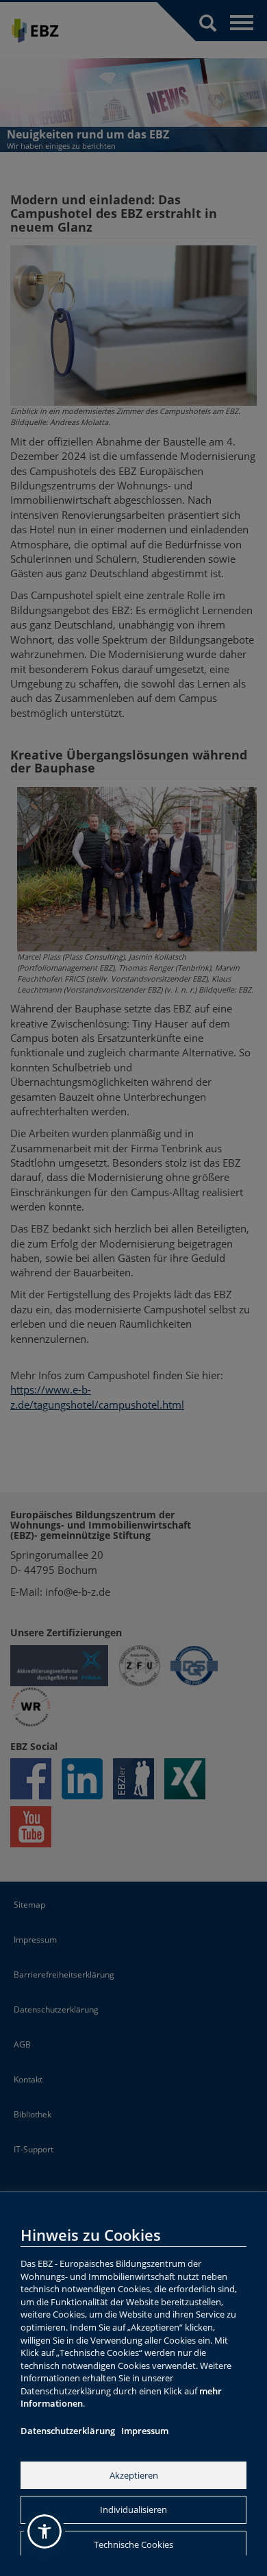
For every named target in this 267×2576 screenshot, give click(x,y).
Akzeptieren (134, 2475)
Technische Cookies (133, 2544)
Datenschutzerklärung (68, 2431)
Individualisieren (133, 2510)
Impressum (145, 2431)
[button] (44, 2531)
